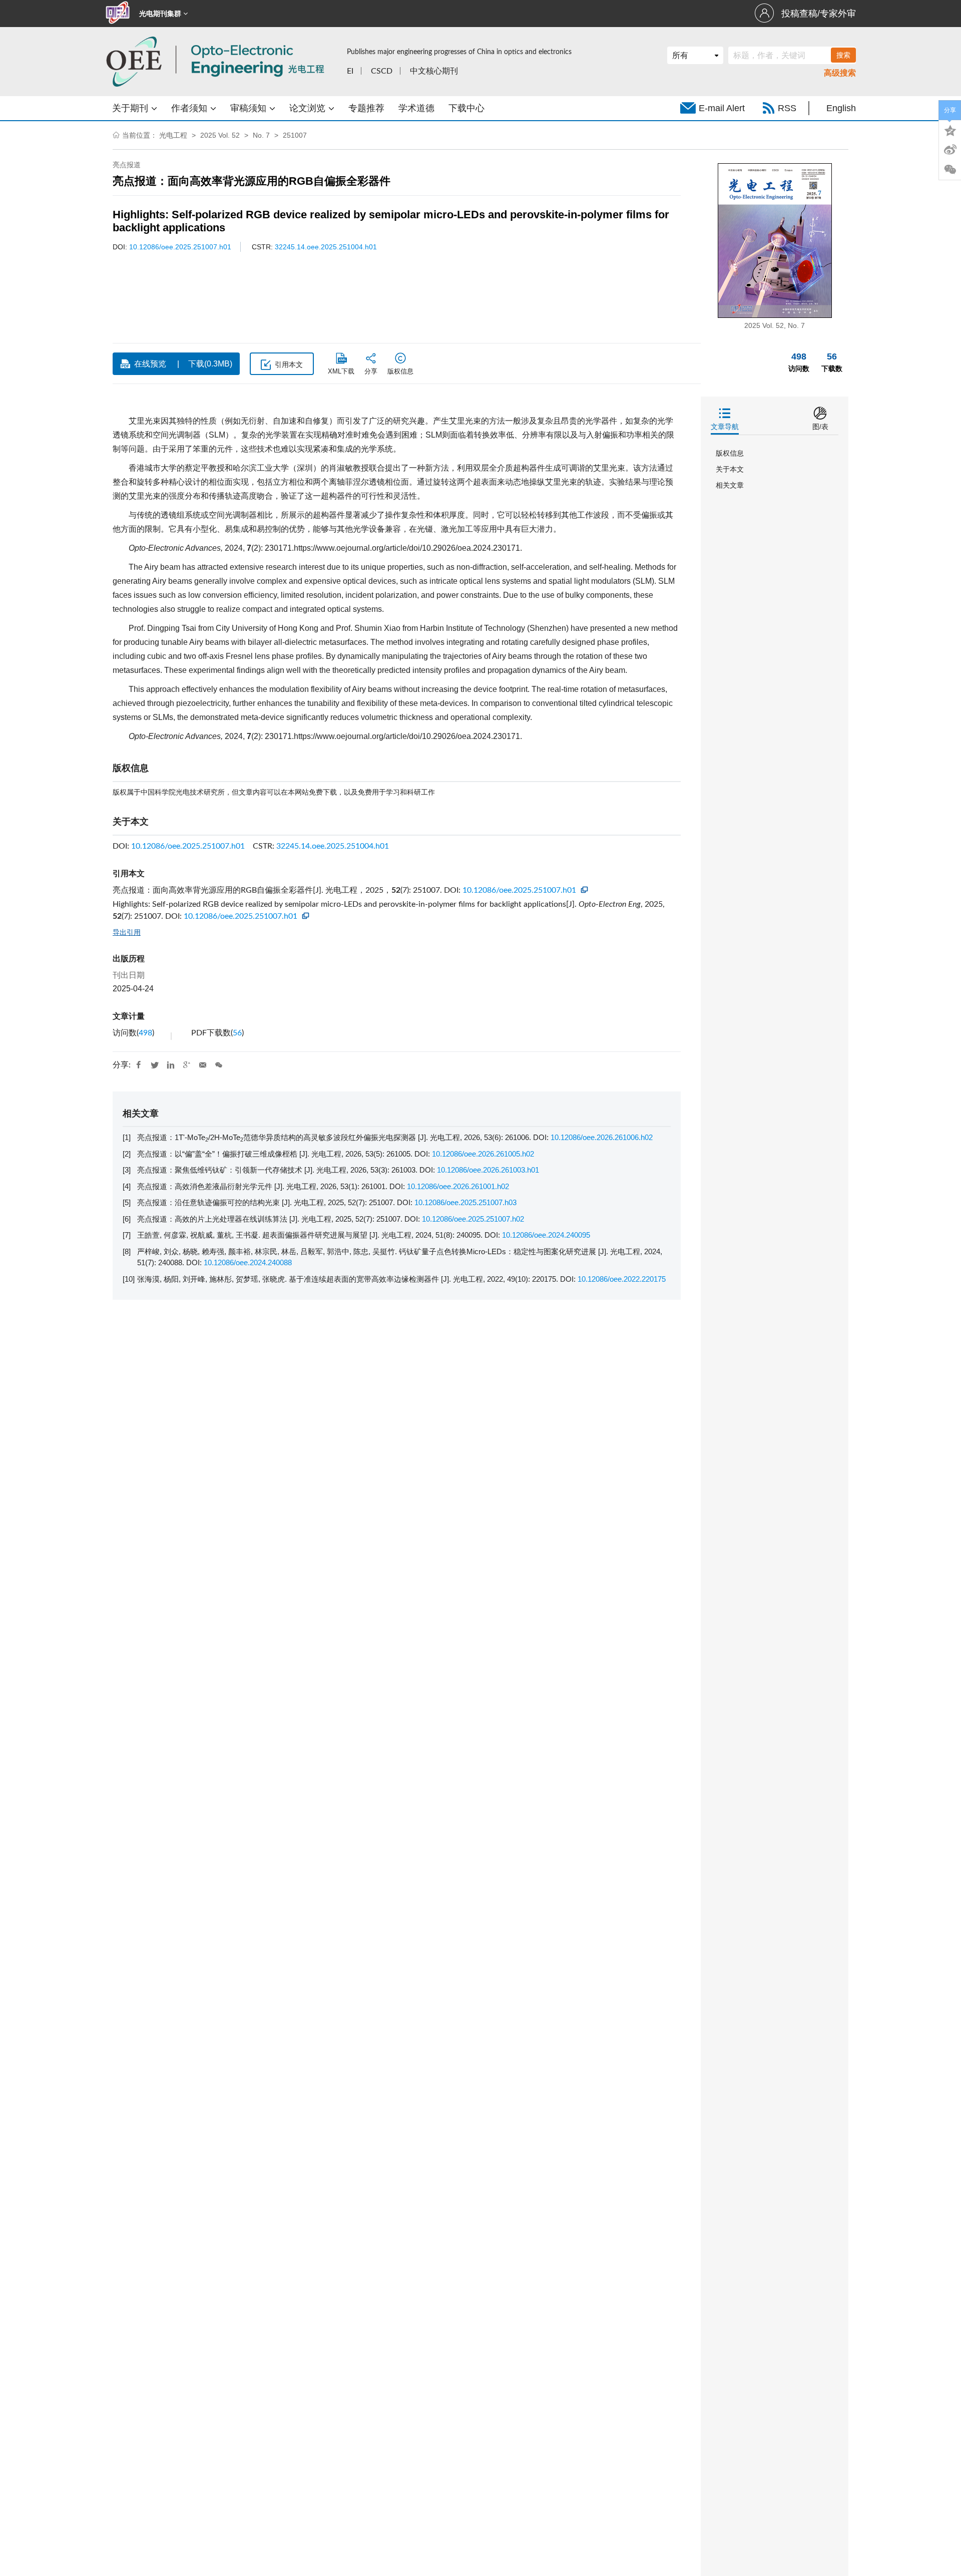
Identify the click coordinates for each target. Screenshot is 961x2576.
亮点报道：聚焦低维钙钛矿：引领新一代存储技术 (221, 1170)
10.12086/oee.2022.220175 (622, 1279)
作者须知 (190, 108)
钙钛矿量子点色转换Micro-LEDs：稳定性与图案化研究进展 (499, 1251)
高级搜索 (840, 73)
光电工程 (173, 135)
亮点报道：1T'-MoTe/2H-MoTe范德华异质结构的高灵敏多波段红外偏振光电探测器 (278, 1137)
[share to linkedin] (171, 1065)
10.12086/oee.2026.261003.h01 (488, 1170)
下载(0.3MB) (210, 364)
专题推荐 (366, 108)
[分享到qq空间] (950, 130)
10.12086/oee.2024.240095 (546, 1235)
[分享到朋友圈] (950, 170)
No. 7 (261, 135)
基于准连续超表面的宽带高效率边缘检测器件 (365, 1279)
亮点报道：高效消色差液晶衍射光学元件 (206, 1186)
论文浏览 (309, 108)
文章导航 (725, 427)
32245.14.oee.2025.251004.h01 (326, 247)
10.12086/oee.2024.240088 (248, 1262)
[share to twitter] (155, 1065)
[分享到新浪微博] (950, 150)
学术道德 (416, 108)
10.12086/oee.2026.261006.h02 (602, 1137)
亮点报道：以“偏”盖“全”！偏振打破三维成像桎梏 (218, 1154)
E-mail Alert (722, 108)
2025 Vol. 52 (220, 135)
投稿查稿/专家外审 (819, 14)
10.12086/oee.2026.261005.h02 (483, 1154)
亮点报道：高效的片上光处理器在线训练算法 (213, 1219)
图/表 (820, 427)
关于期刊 (131, 108)
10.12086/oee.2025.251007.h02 (473, 1219)
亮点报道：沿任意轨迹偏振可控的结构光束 (209, 1202)
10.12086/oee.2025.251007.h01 (180, 247)
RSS (787, 108)
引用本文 (289, 364)
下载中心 (466, 108)
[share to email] (203, 1065)
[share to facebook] (139, 1065)
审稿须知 (250, 108)
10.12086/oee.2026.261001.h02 (458, 1186)
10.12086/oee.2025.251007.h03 (465, 1202)
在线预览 (150, 364)
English (841, 108)
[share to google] (187, 1065)
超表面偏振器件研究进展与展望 (316, 1235)
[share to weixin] (219, 1065)
